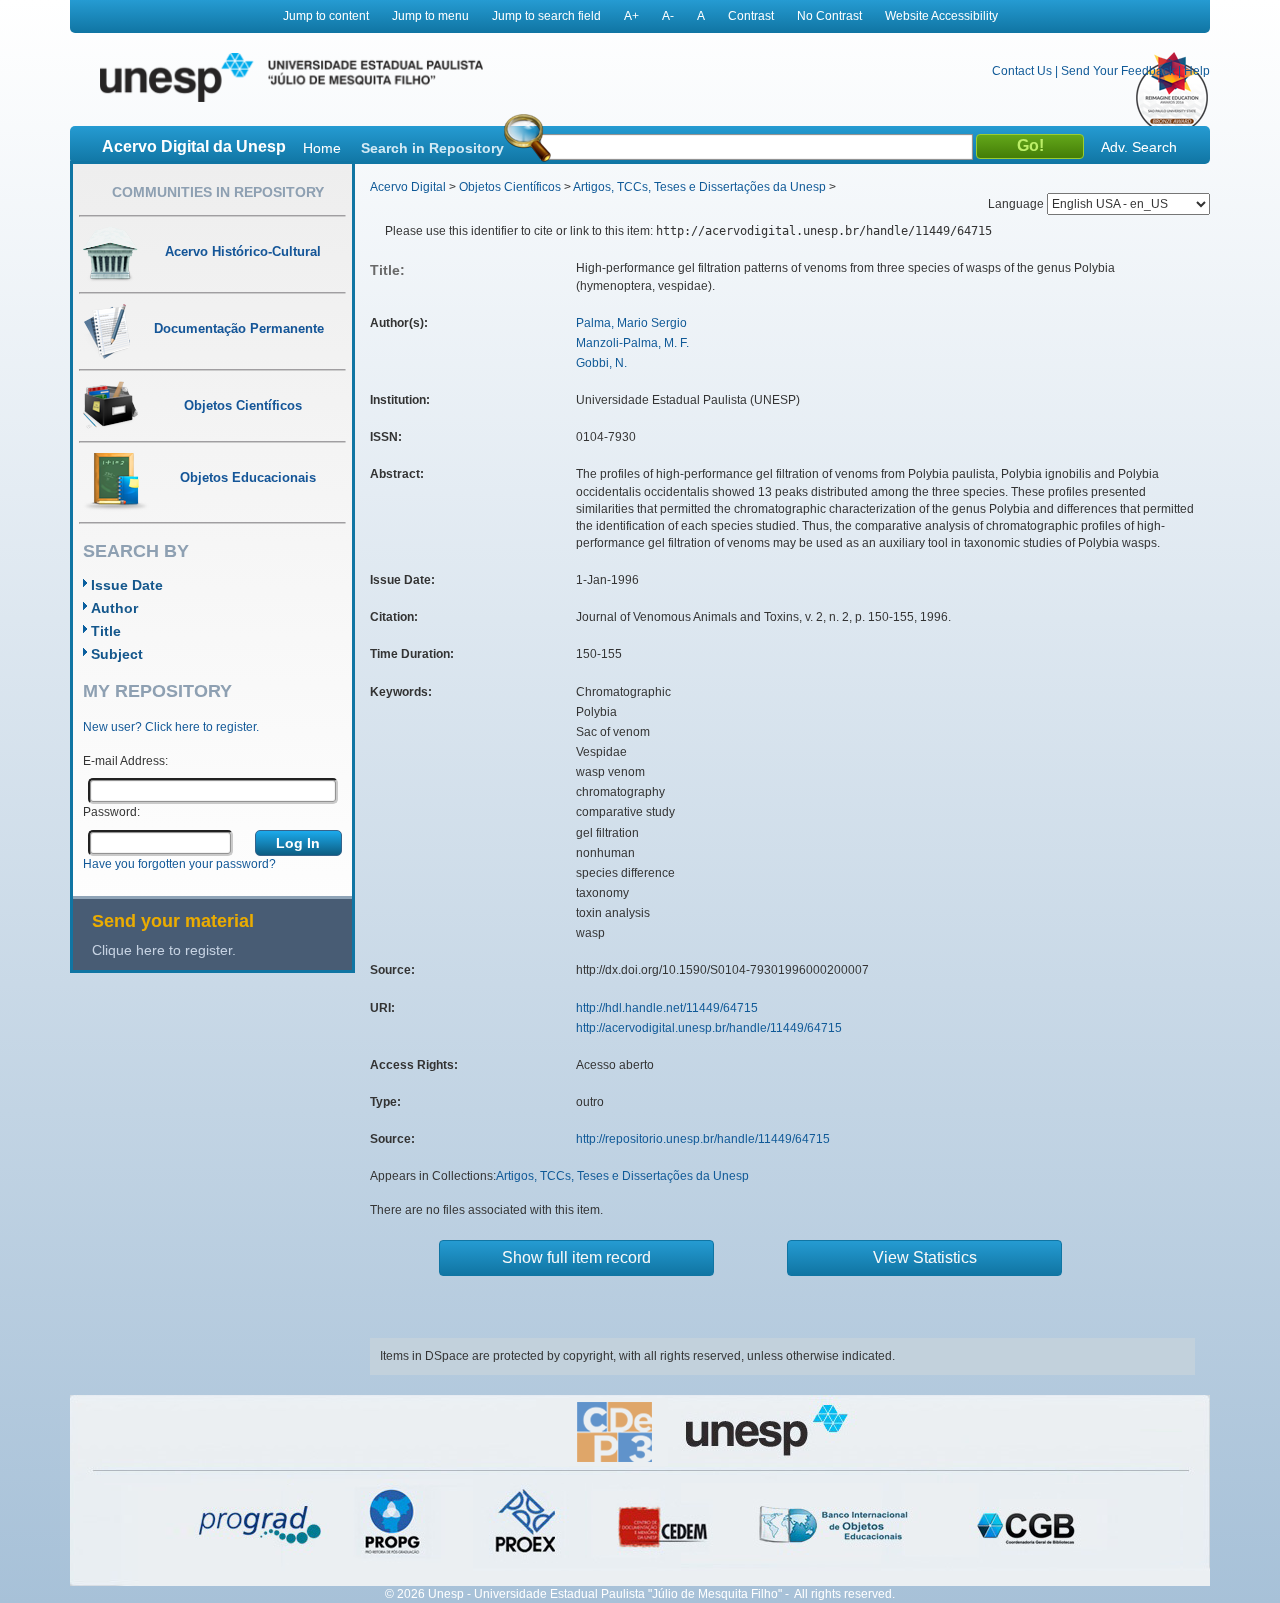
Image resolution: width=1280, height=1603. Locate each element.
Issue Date (127, 585)
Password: (111, 812)
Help (1197, 71)
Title (106, 631)
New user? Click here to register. (171, 727)
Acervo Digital (408, 187)
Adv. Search (1139, 147)
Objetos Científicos (510, 187)
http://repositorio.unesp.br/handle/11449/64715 (703, 1139)
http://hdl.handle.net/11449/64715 (667, 1008)
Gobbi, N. (601, 363)
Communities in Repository (218, 192)
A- (668, 16)
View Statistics (925, 1257)
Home (322, 148)
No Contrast (829, 16)
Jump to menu (430, 16)
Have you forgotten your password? (179, 864)
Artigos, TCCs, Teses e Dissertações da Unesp (699, 187)
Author (114, 608)
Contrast (751, 16)
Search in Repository (432, 148)
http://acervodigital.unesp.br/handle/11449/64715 (709, 1028)
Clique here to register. (164, 950)
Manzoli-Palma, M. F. (632, 343)
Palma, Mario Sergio (631, 323)
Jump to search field (546, 16)
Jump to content (326, 16)
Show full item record (576, 1257)
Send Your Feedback (1118, 71)
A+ (631, 16)
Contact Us (1022, 71)
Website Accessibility (941, 16)
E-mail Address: (125, 761)
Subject (117, 654)
